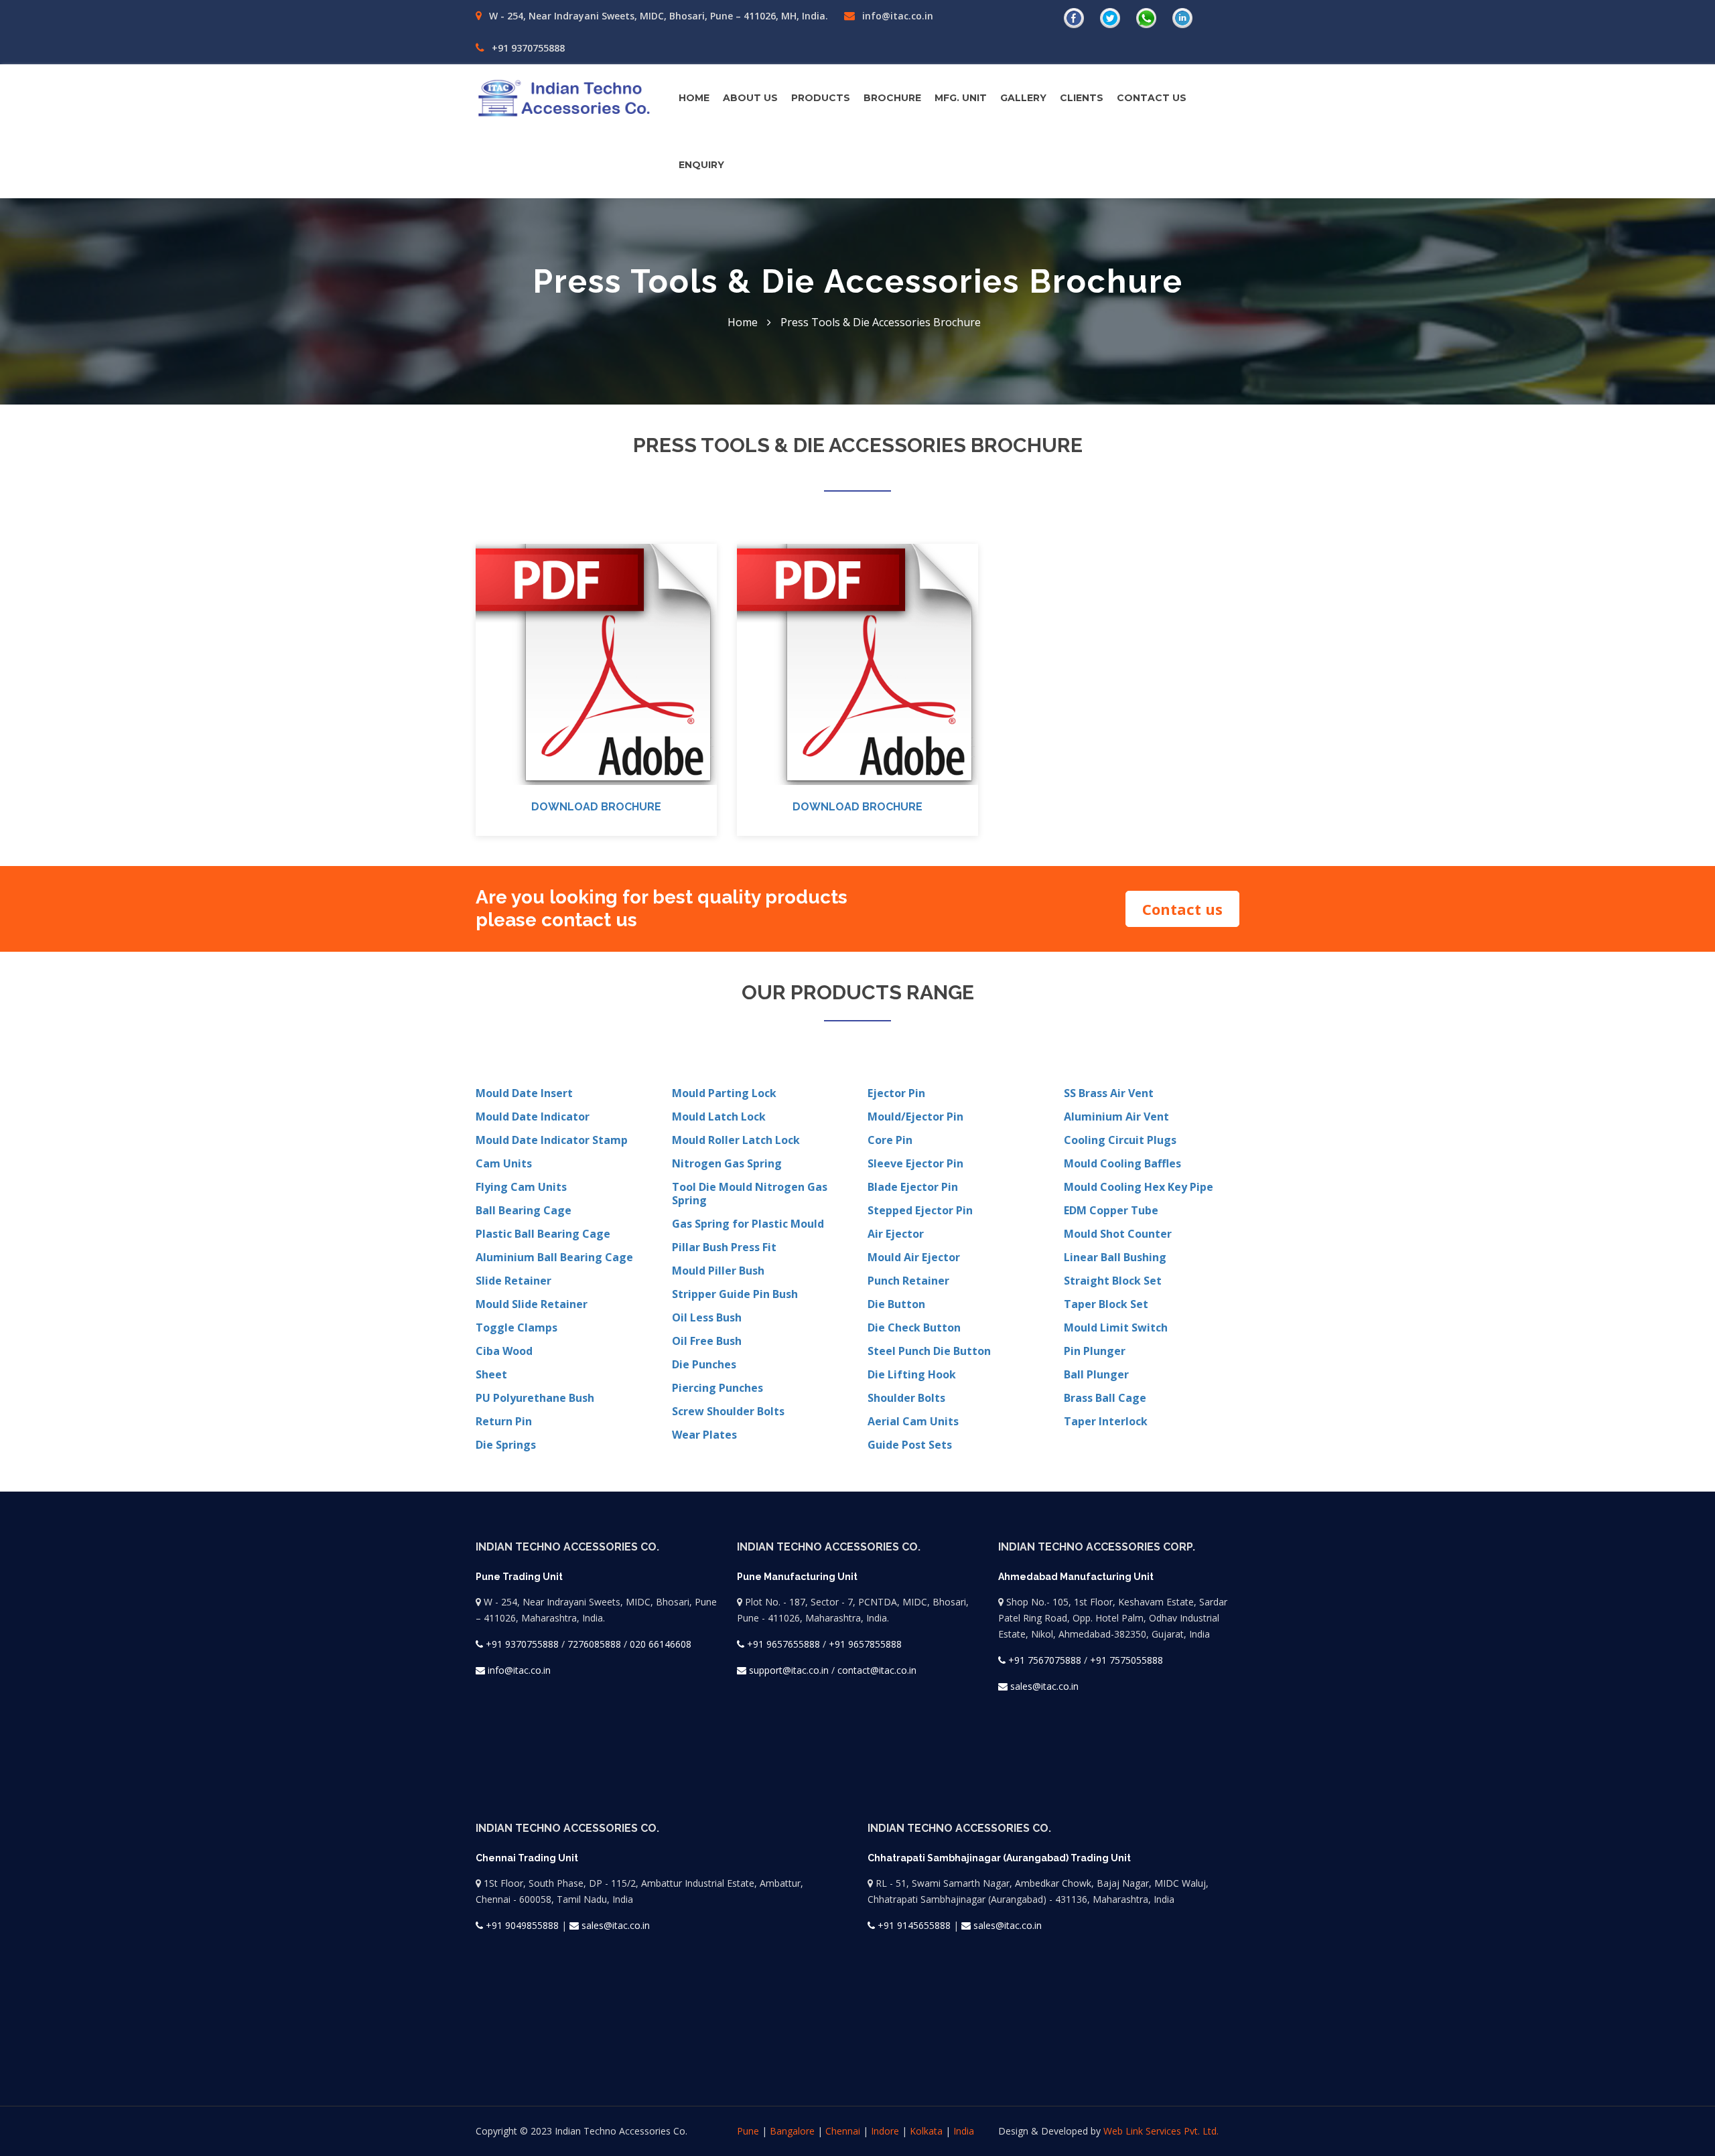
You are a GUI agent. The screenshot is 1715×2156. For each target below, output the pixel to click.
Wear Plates (704, 1435)
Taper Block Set (1106, 1304)
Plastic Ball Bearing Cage (543, 1234)
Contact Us (1152, 98)
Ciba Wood (504, 1351)
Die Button (896, 1304)
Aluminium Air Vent (1116, 1117)
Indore (885, 2131)
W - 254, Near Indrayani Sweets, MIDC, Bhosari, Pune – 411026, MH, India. (657, 16)
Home (694, 98)
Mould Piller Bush (718, 1271)
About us (750, 98)
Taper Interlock (1106, 1421)
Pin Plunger (1095, 1351)
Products (821, 98)
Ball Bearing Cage (524, 1210)
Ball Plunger (1096, 1374)
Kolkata (926, 2131)
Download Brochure (596, 807)
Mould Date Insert (524, 1093)
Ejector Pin (896, 1093)
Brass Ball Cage (1105, 1398)
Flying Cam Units (521, 1187)
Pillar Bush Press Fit (724, 1247)
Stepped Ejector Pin (920, 1210)
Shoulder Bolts (906, 1398)
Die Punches (704, 1364)
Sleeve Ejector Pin (915, 1163)
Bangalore (792, 2131)
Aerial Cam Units (913, 1421)
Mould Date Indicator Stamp (552, 1140)
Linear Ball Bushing (1115, 1257)
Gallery (1023, 98)
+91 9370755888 (527, 48)
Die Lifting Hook (912, 1374)
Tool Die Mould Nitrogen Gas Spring (750, 1194)
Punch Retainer (908, 1281)
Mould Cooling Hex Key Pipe (1139, 1187)
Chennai (843, 2131)
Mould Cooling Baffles (1122, 1163)
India (964, 2131)
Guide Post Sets (910, 1445)
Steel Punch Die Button (929, 1351)
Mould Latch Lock (719, 1117)
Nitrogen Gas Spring (727, 1163)
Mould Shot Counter (1118, 1234)
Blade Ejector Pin (913, 1187)
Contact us (1182, 909)
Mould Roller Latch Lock (736, 1140)
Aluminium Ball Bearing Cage (554, 1257)
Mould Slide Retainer (532, 1304)
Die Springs (506, 1445)
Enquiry (701, 165)
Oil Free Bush (707, 1341)
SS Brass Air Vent (1109, 1093)
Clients (1082, 98)
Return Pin (504, 1421)
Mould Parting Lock (724, 1093)
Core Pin (890, 1140)
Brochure (892, 98)
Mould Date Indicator (533, 1117)
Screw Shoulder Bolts (728, 1411)
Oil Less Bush (707, 1317)
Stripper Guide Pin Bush (735, 1294)
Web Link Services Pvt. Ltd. (1161, 2131)
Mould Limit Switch (1116, 1327)
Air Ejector (896, 1234)
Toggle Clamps (517, 1327)
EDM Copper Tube (1111, 1210)
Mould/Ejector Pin (915, 1117)
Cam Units (504, 1163)
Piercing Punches (717, 1388)
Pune (748, 2131)
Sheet (491, 1374)
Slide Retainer (513, 1281)
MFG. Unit (961, 98)
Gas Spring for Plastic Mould (748, 1224)
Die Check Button (914, 1327)
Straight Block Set (1113, 1281)
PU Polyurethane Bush (535, 1398)
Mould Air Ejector (914, 1257)
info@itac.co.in (896, 16)
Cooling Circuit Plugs (1120, 1140)
